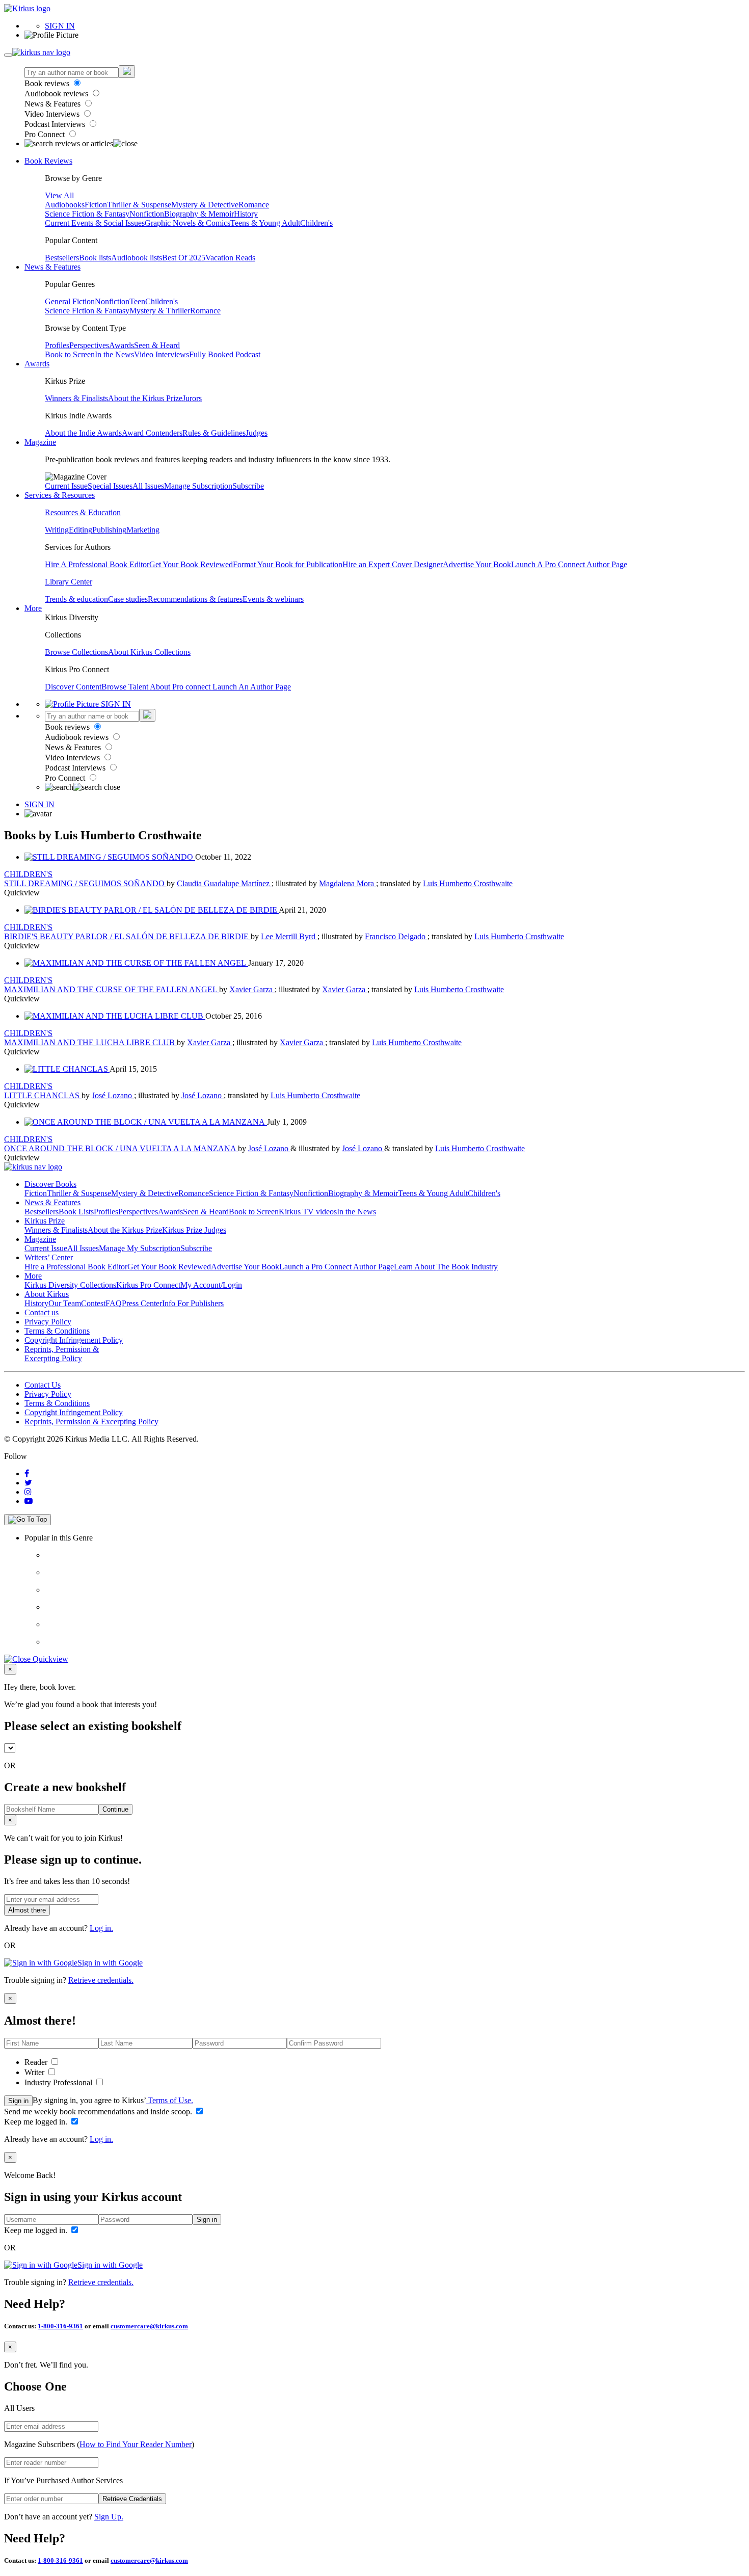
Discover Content (73, 687)
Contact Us (43, 1385)
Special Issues (110, 486)
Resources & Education (83, 512)
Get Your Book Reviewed (191, 564)
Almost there (27, 1910)
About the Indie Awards (83, 433)
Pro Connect (46, 134)
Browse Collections (76, 652)
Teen (137, 301)
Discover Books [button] (50, 1184)
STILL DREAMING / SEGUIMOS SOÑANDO (85, 883)
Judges (257, 433)
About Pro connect (181, 687)
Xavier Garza (252, 989)
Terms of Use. (169, 2100)
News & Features (53, 104)
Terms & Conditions (57, 1331)
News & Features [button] (52, 267)
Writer (35, 2072)
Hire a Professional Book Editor (76, 1267)
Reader (37, 2062)
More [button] (33, 608)
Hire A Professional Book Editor (97, 564)
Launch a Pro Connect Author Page (337, 1267)
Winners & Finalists (76, 398)
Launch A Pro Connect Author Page (569, 564)
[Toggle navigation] (8, 55)
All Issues (148, 486)
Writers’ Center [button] (49, 1257)
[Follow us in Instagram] (28, 1492)
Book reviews (48, 83)
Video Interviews (53, 114)
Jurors (192, 398)
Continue (115, 1809)
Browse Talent (126, 687)
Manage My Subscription (140, 1248)
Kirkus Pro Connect (148, 1285)
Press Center (142, 1303)
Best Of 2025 (184, 258)
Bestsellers (62, 258)
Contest (93, 1303)
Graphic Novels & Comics (188, 223)
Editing (81, 530)
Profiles (57, 345)
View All (59, 195)
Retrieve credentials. (101, 1980)
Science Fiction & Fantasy (87, 214)
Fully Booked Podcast (225, 354)
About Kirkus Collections (149, 652)
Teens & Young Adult (265, 223)
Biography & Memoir (199, 214)
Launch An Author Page (252, 687)
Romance (254, 205)
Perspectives (89, 345)
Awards (122, 345)
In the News (114, 354)
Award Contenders (152, 433)
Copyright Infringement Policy (74, 1340)
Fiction (96, 205)
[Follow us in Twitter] (28, 1483)
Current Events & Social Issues (95, 223)
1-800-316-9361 (60, 2326)
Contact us (42, 1312)
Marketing (143, 530)
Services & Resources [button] (60, 495)
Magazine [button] (40, 442)
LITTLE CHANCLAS (43, 1095)
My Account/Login (211, 1285)
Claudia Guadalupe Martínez (224, 883)
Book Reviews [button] (48, 161)
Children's (316, 223)
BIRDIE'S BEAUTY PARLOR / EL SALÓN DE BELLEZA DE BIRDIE (127, 936)
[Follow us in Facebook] (27, 1473)
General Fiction (70, 301)
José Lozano (113, 1095)
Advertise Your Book (477, 564)
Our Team (65, 1303)
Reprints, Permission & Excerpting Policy (62, 1354)
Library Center (69, 582)
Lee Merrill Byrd (289, 936)
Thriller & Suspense (139, 205)
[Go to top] (28, 1520)
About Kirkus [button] (47, 1294)
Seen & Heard (157, 345)
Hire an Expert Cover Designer (393, 564)
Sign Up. (109, 2517)
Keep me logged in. (37, 2122)
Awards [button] (37, 364)
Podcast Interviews (56, 124)
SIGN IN (60, 26)
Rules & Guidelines (214, 433)
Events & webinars (273, 599)
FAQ (114, 1303)
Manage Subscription (198, 486)
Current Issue (66, 486)
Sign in (18, 2101)
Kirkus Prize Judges (194, 1230)
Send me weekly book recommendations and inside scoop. (99, 2112)
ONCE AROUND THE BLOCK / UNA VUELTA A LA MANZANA (121, 1148)
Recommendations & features (195, 599)
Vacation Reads (230, 258)
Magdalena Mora (347, 883)
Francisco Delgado (396, 936)
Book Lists (76, 1212)
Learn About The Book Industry (446, 1267)
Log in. (101, 1928)
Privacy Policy (48, 1322)
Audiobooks (65, 205)
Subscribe (248, 486)
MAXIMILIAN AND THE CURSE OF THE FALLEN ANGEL (112, 989)
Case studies (128, 599)
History (246, 214)
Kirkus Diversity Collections (70, 1285)
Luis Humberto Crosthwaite (468, 883)
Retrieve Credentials (132, 2499)
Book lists (95, 258)
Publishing (109, 530)
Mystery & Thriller (160, 311)
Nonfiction (147, 214)
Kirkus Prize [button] (45, 1221)
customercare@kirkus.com (149, 2326)
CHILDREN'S (28, 874)
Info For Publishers (193, 1303)
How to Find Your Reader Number (136, 2444)
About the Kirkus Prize (145, 398)
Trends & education (76, 599)
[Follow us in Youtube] (29, 1501)
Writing (57, 530)
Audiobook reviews (57, 94)
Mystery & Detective (205, 205)
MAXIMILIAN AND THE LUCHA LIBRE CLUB (90, 1042)
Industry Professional (59, 2082)
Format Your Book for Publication (288, 564)
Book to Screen (70, 354)
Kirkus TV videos (308, 1212)
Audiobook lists (137, 258)
